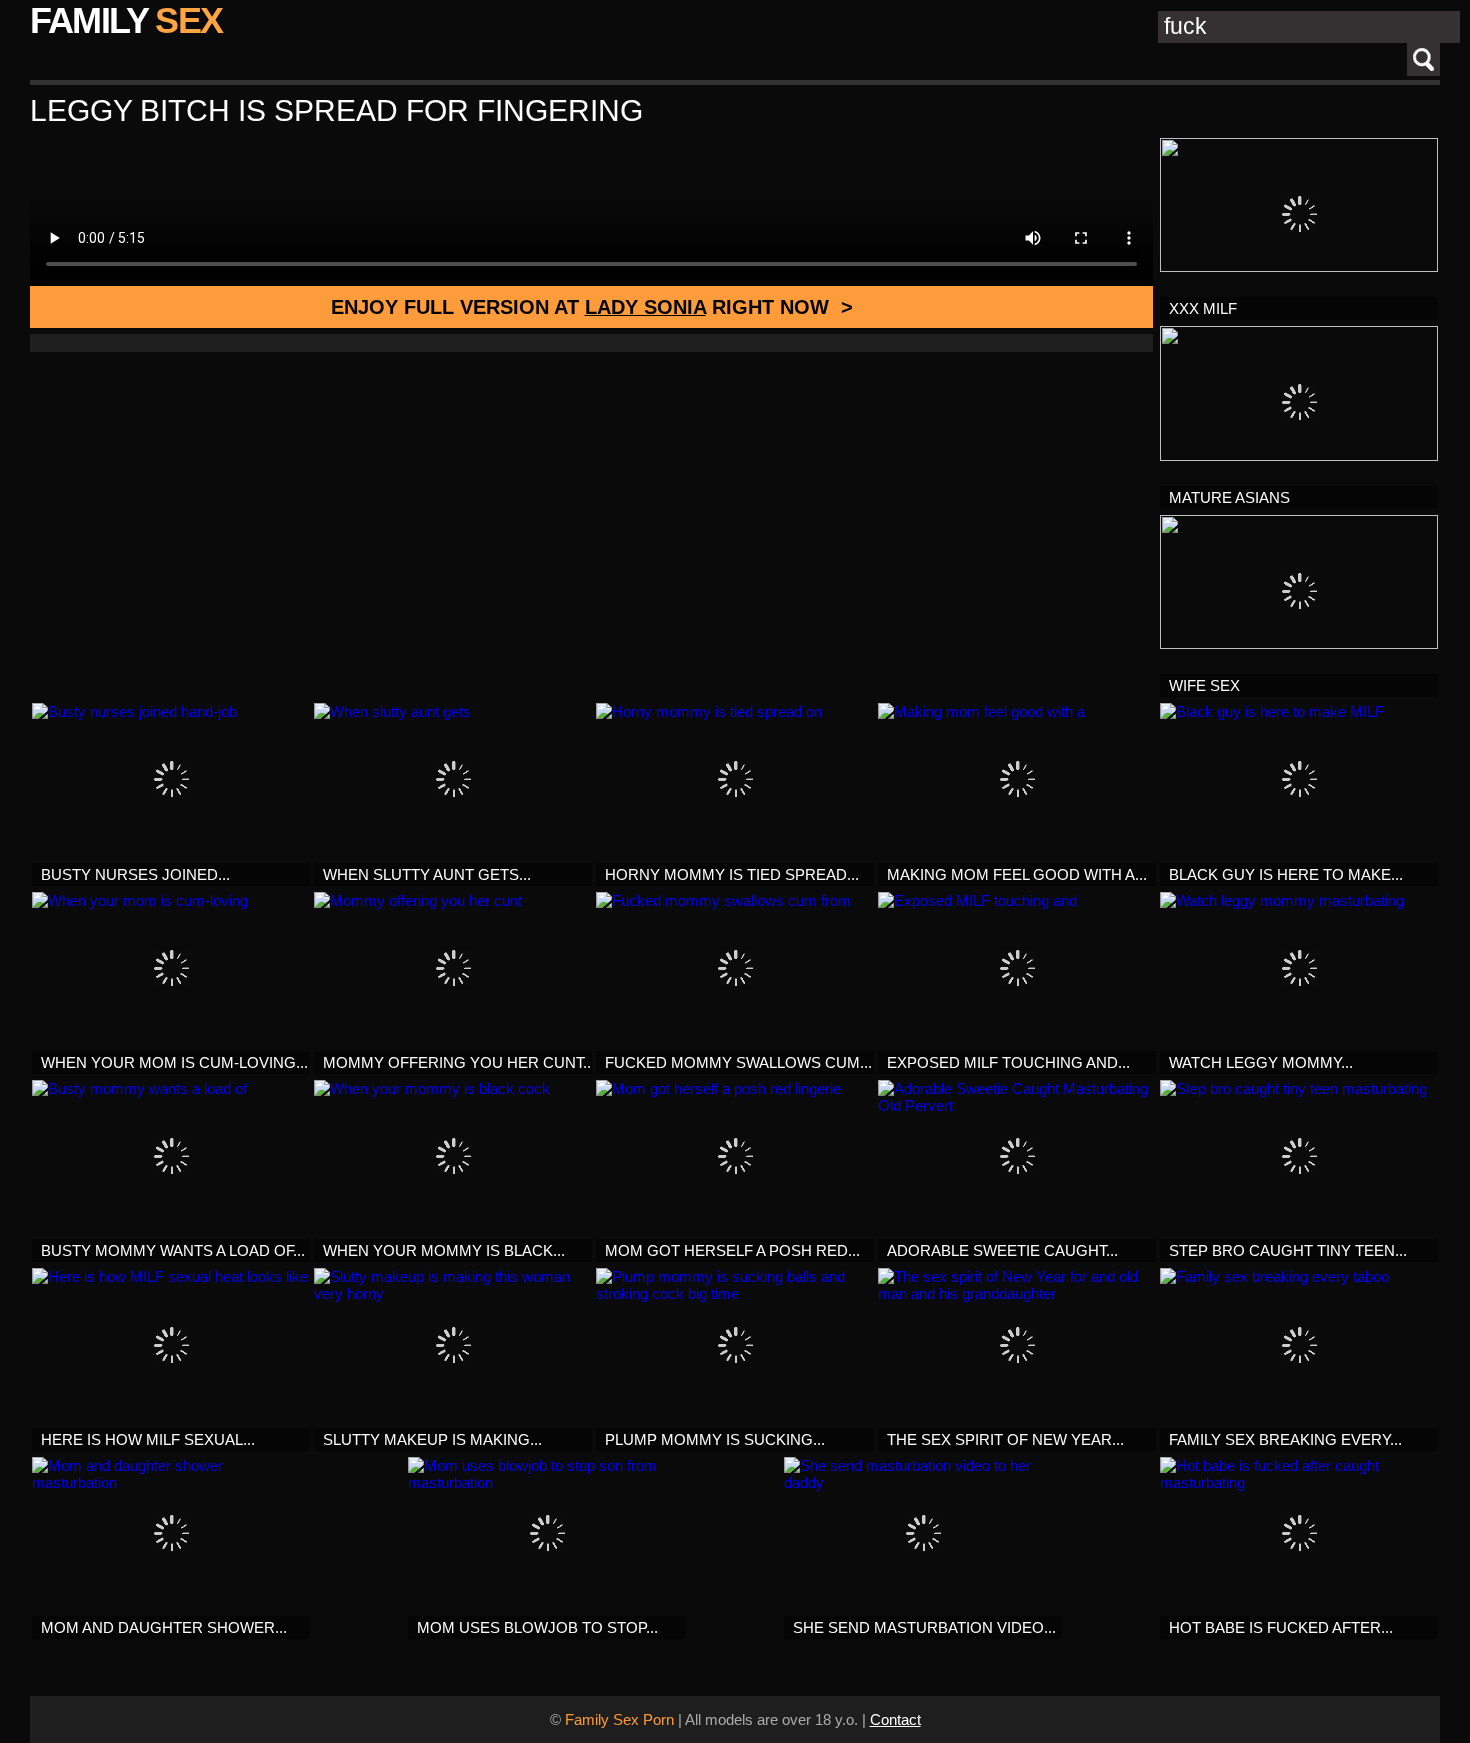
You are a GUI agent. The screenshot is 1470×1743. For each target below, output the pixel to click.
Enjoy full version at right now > (592, 307)
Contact (895, 1719)
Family (126, 20)
